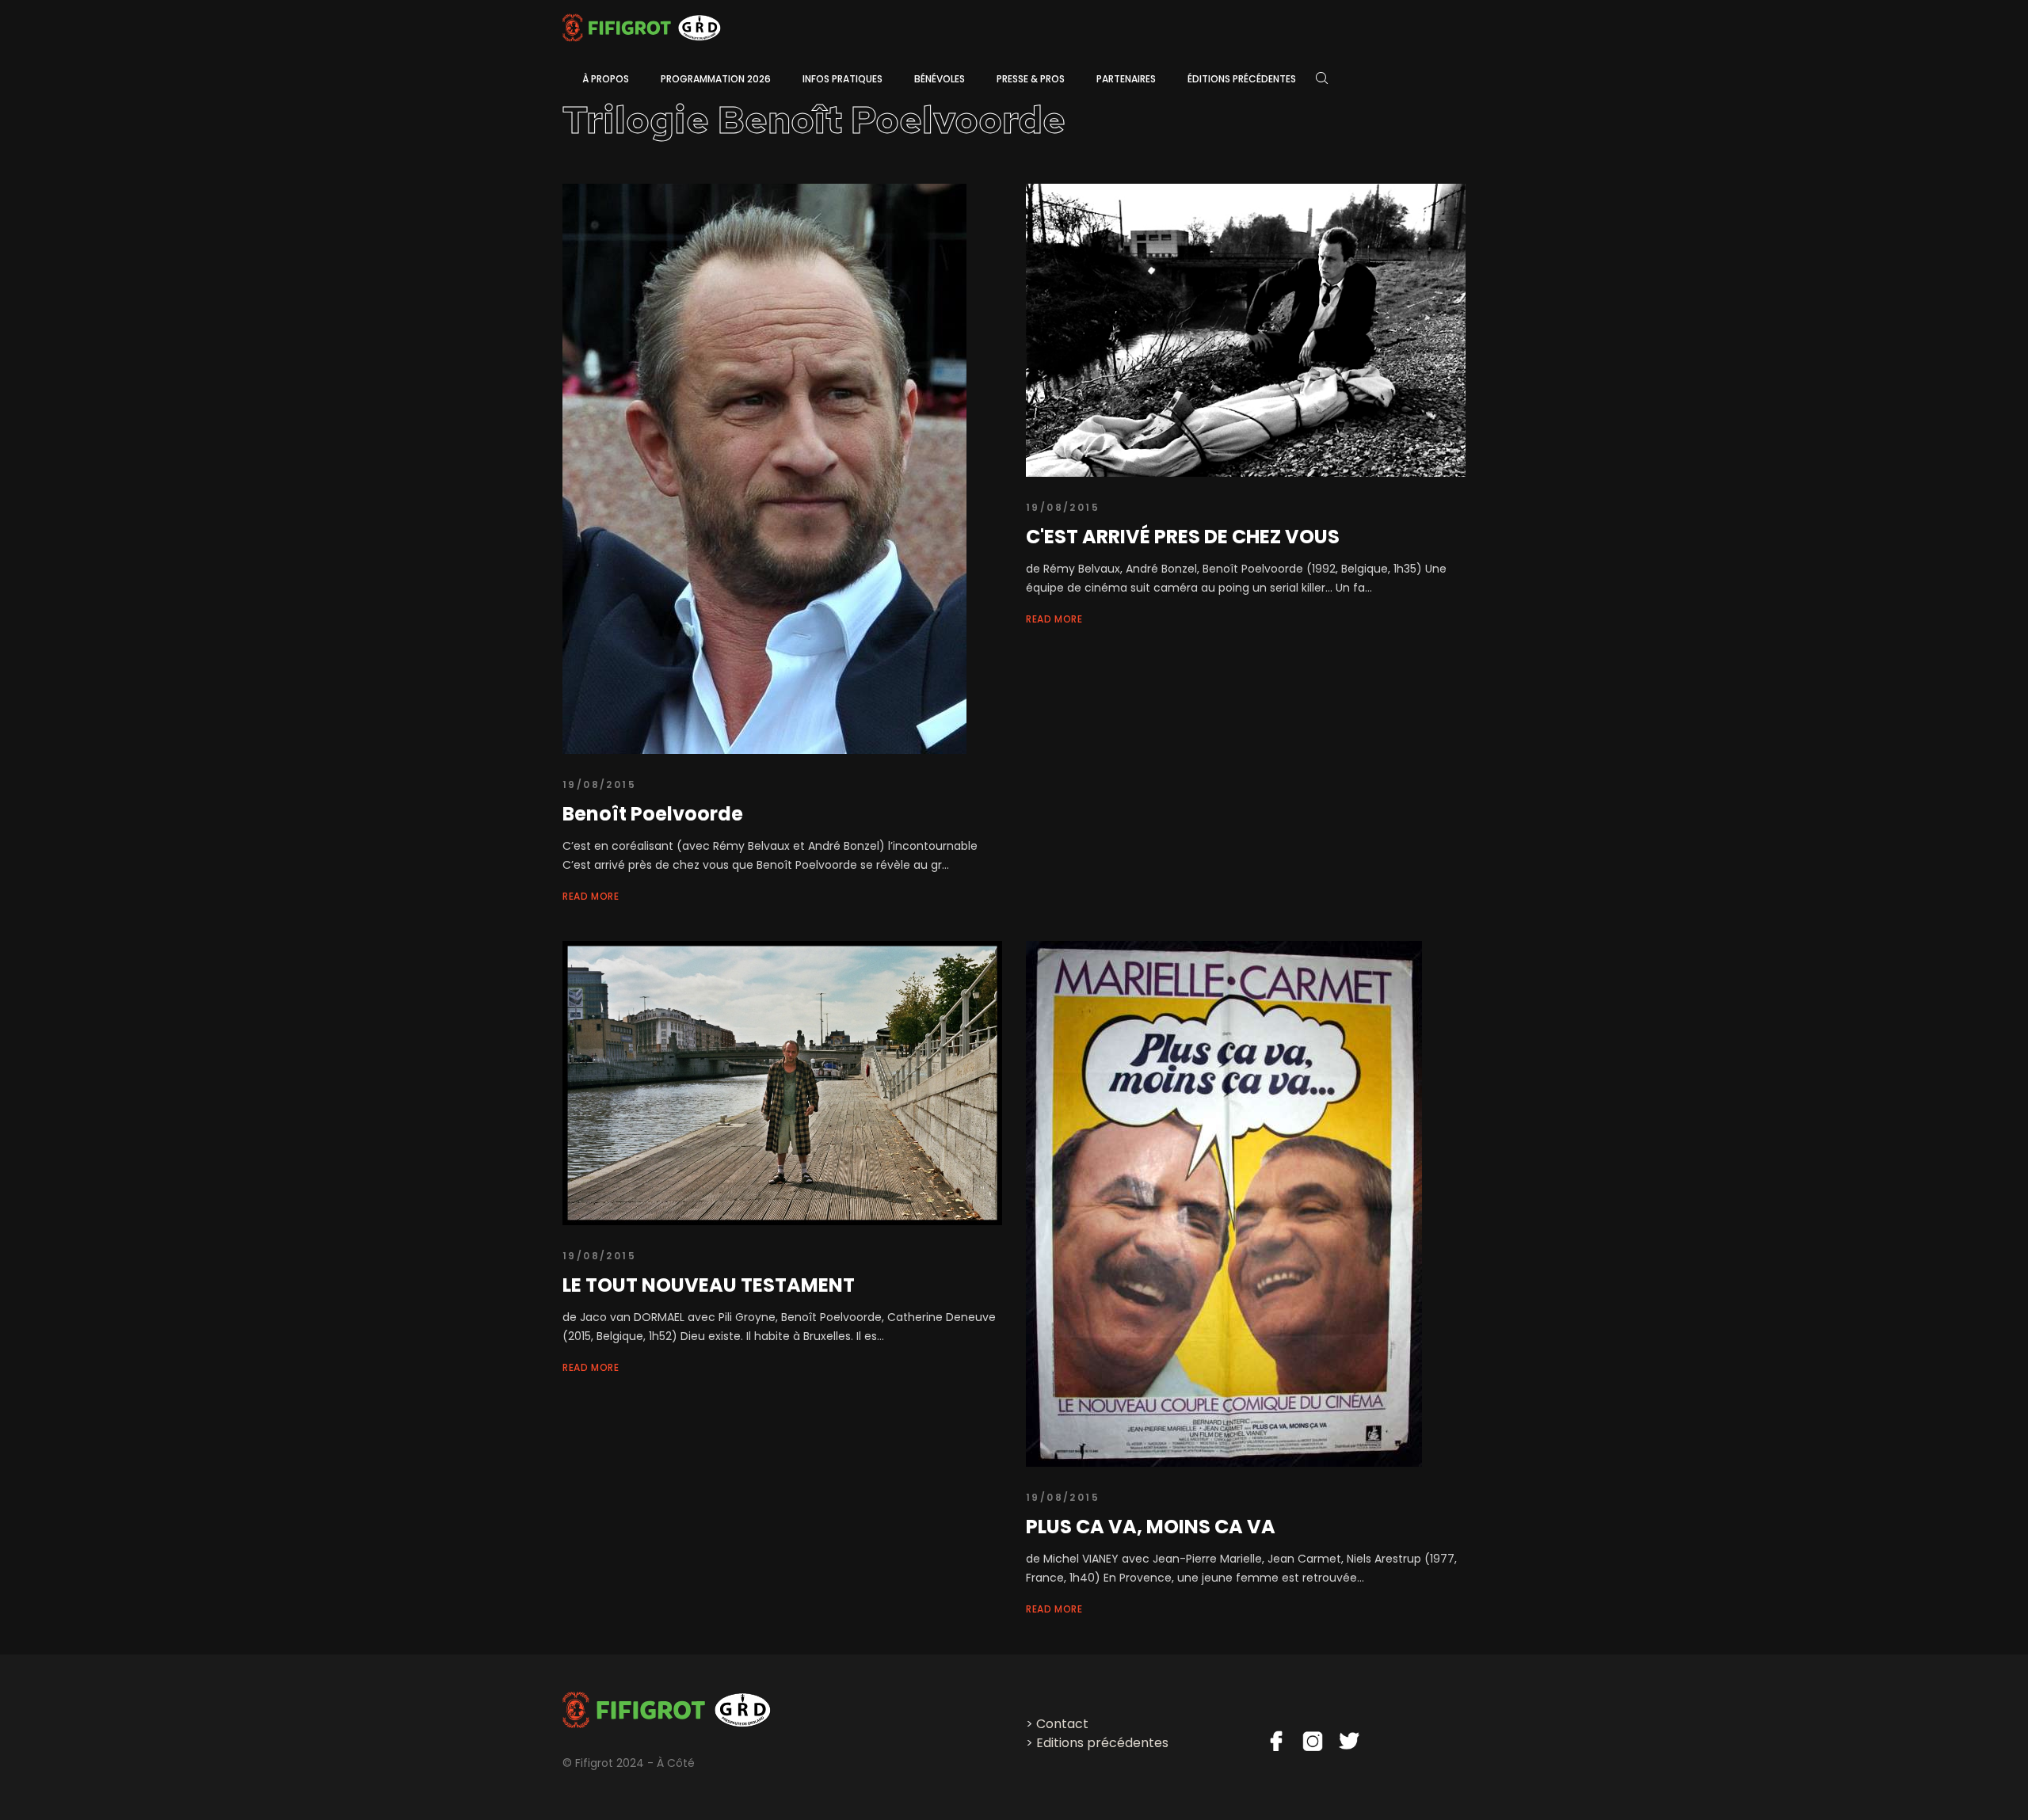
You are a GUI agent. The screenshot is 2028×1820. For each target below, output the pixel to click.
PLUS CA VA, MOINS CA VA (1151, 1527)
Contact (1062, 1724)
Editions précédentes (1102, 1743)
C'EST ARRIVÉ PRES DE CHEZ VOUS (1183, 537)
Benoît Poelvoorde (653, 814)
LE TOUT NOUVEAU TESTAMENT (709, 1285)
